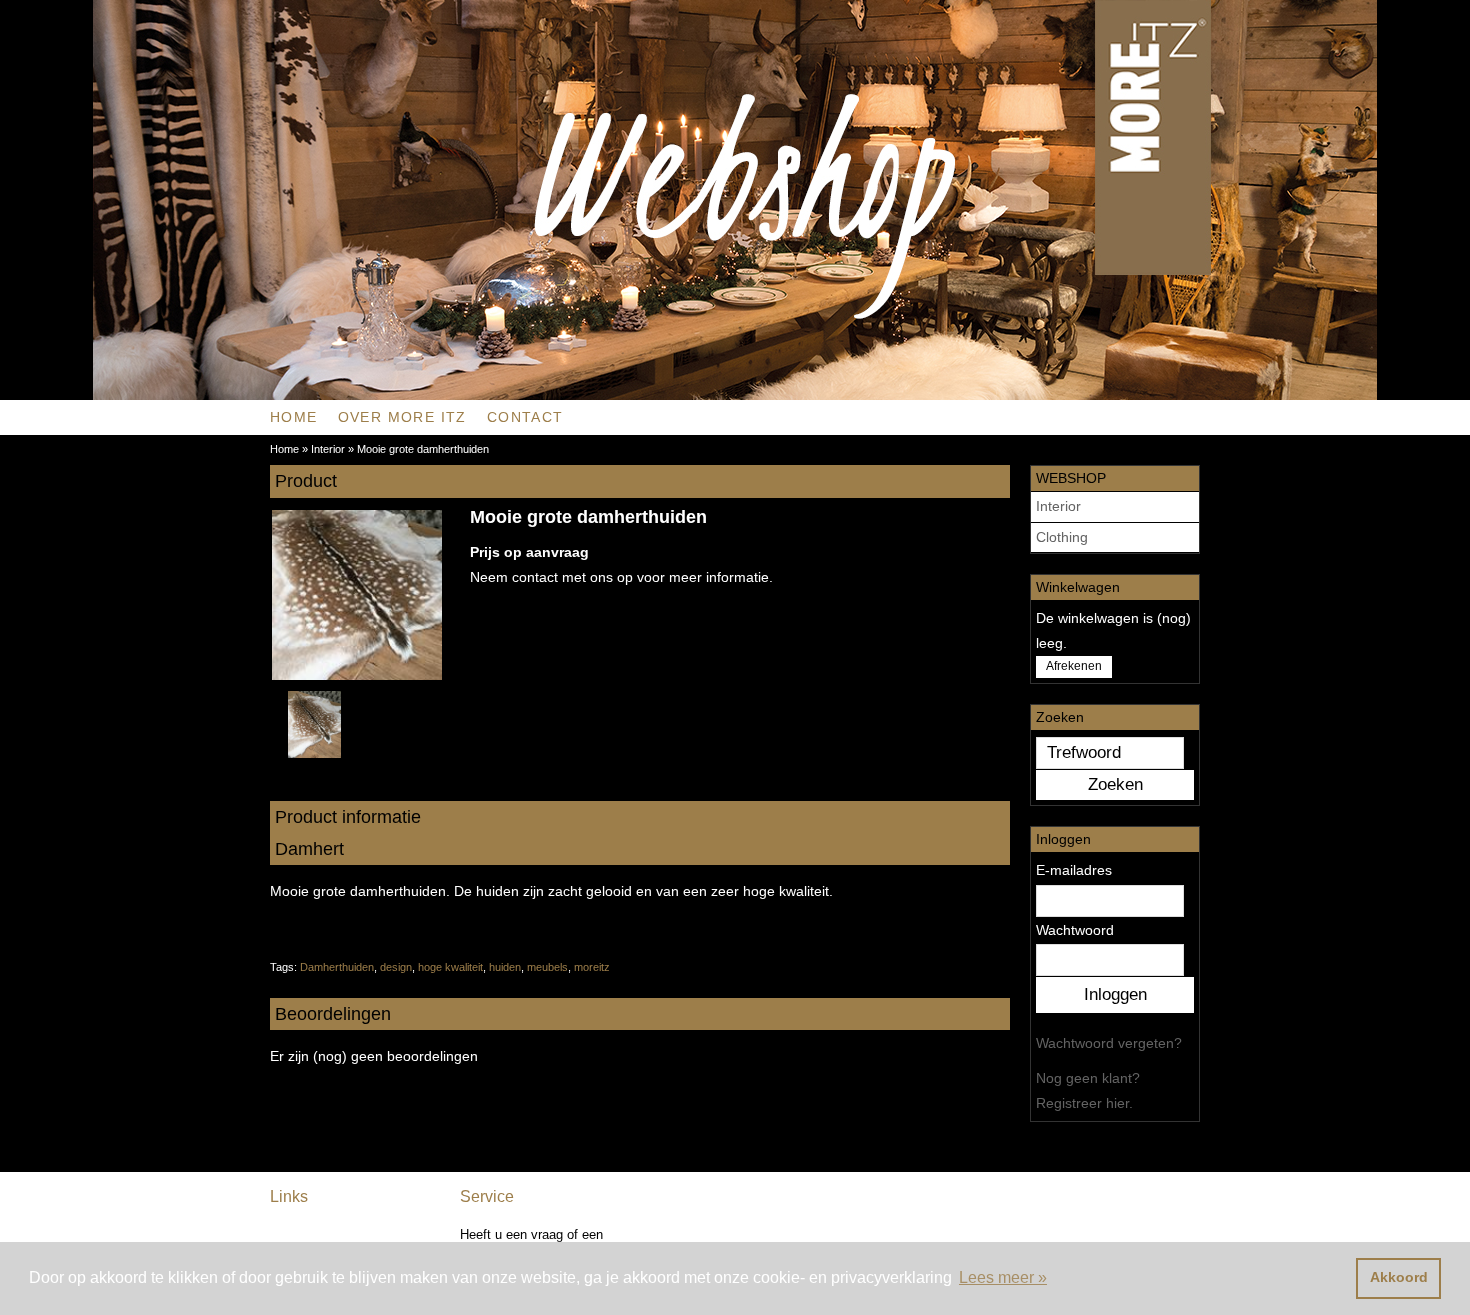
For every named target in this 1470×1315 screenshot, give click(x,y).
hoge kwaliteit (450, 967)
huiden (505, 967)
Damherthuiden (337, 967)
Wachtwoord (1075, 930)
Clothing (1062, 537)
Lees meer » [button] (1003, 1277)
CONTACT (525, 417)
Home (294, 417)
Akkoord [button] (1399, 1277)
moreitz (592, 967)
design (396, 967)
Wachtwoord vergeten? (1109, 1043)
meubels (547, 967)
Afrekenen (1074, 666)
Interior (1058, 506)
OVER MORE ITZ (402, 417)
